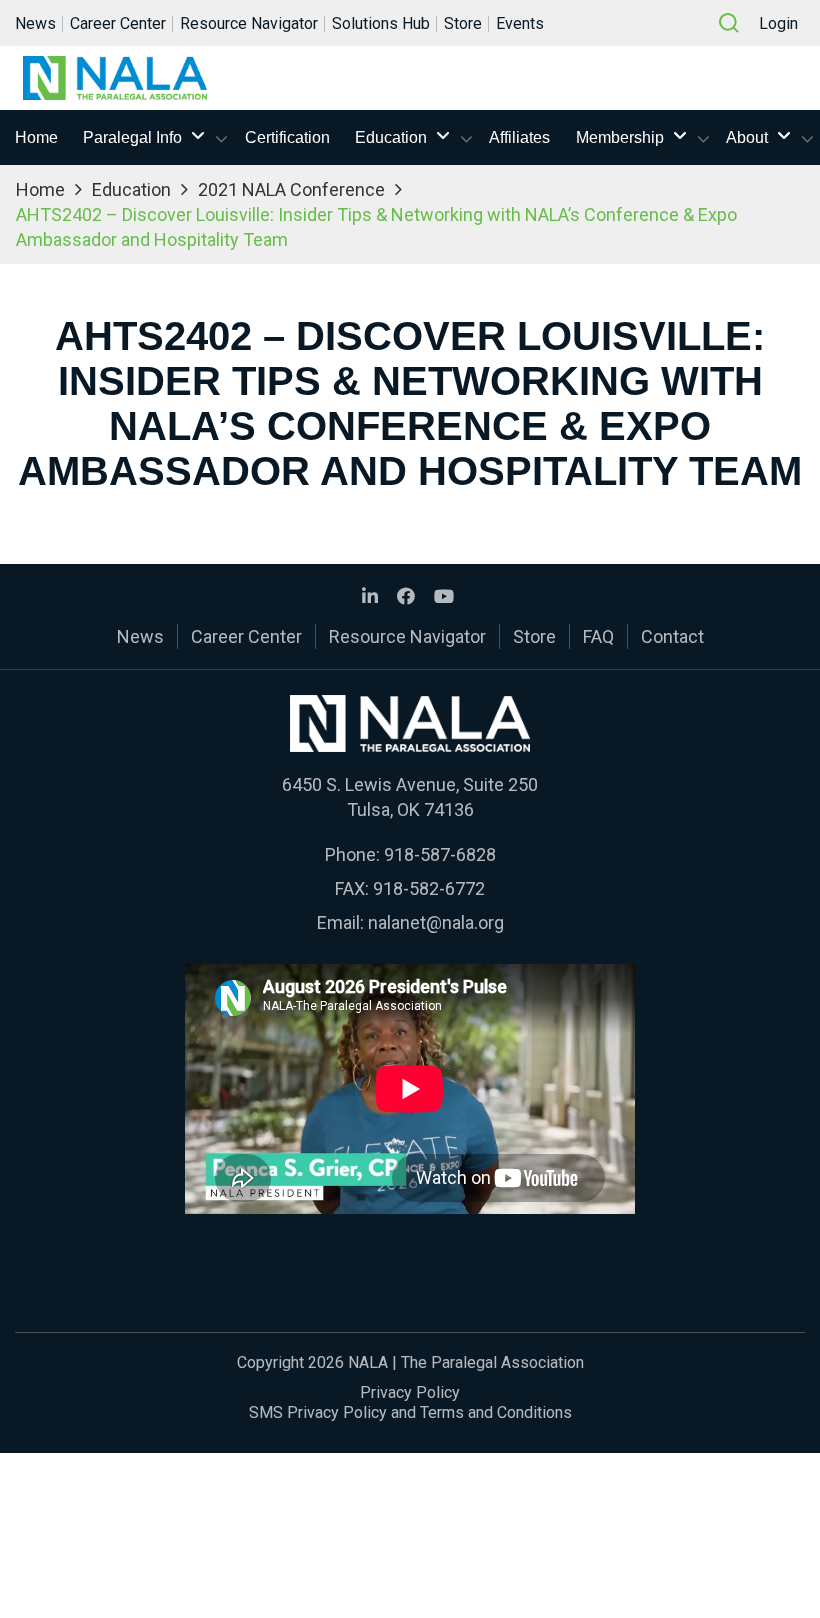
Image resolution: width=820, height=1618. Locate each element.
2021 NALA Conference (291, 189)
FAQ (598, 636)
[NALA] (115, 78)
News (35, 23)
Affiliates (519, 137)
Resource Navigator (249, 23)
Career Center (118, 23)
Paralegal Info (132, 137)
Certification (287, 137)
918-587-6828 (440, 854)
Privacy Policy (410, 1392)
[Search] (729, 23)
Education (391, 137)
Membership (620, 137)
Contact (672, 636)
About (747, 137)
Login (778, 23)
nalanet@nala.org (436, 922)
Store (463, 23)
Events (520, 23)
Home (36, 137)
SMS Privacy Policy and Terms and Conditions (410, 1412)
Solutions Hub (381, 23)
